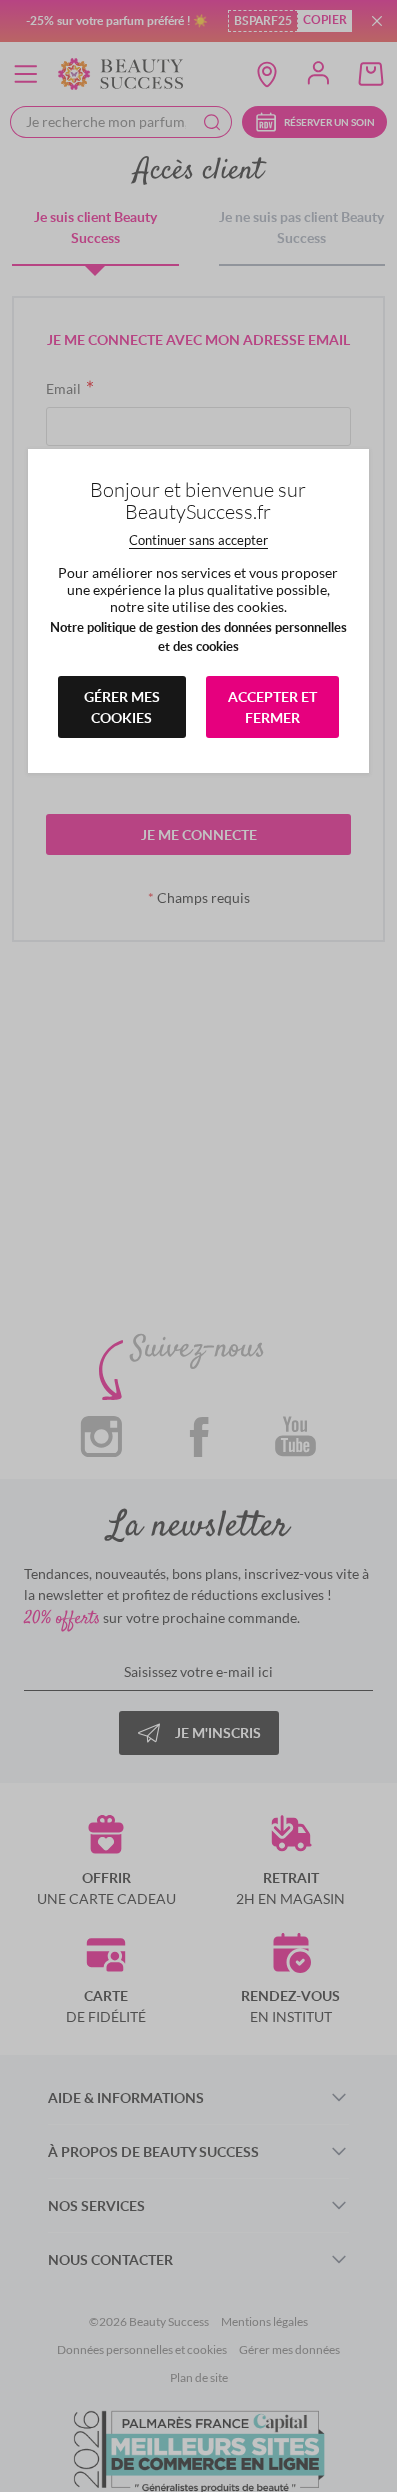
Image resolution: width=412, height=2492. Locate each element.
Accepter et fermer (272, 707)
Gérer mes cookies (122, 707)
